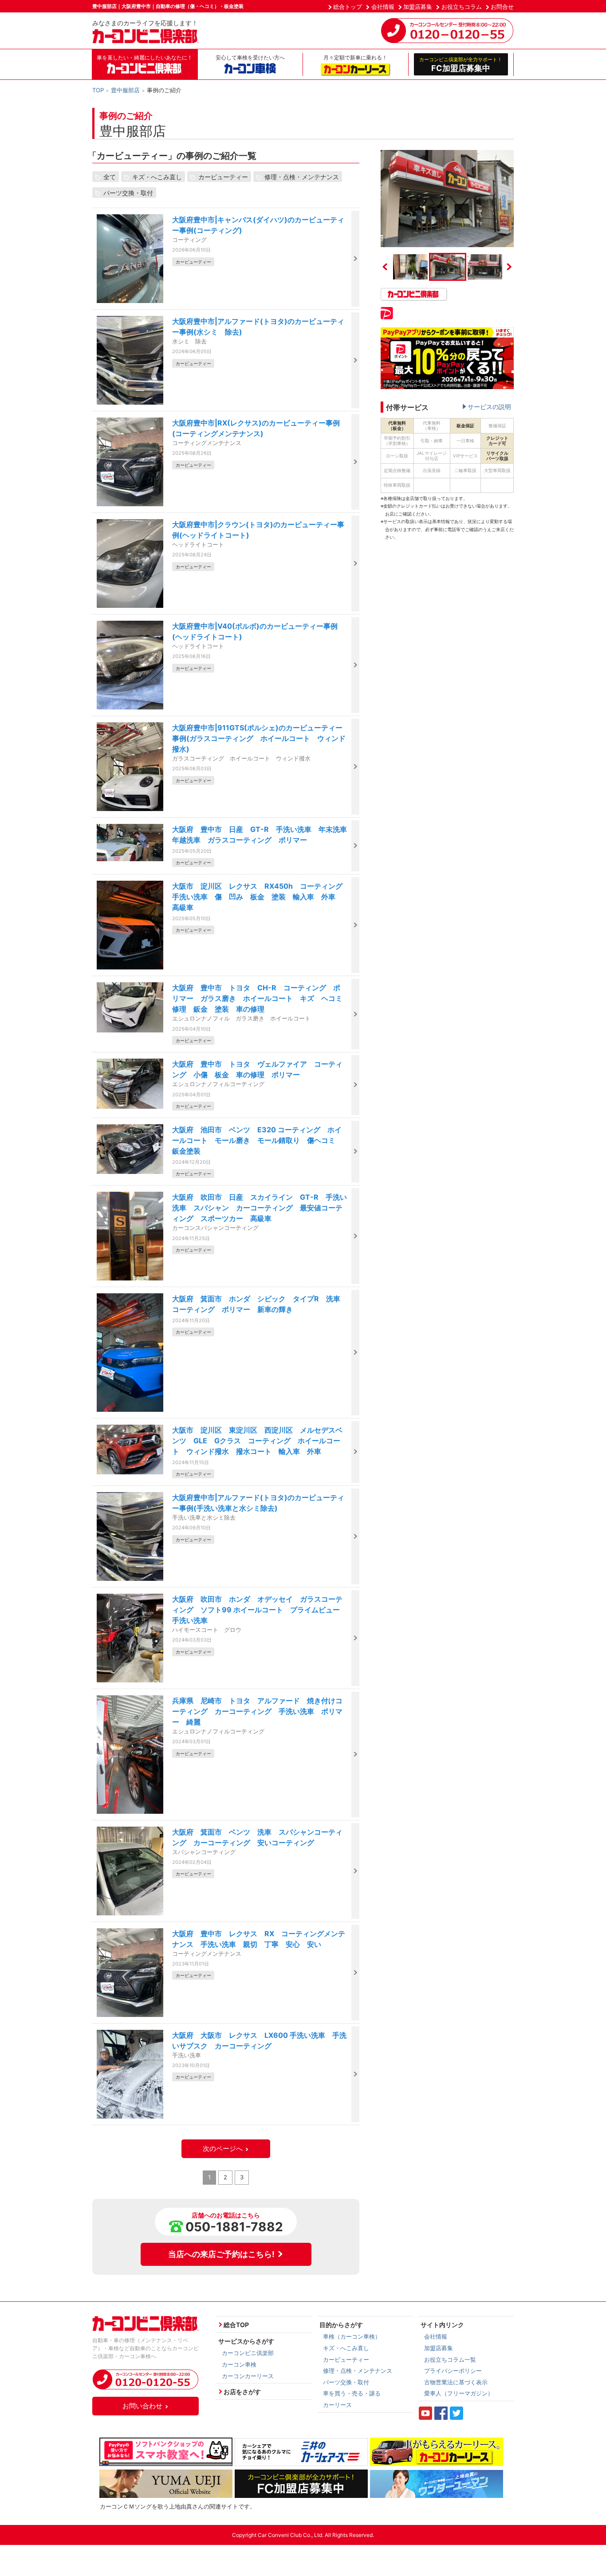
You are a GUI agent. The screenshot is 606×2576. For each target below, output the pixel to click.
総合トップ (348, 7)
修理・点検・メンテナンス (302, 177)
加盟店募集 (418, 7)
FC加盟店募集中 (461, 64)
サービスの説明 (489, 407)
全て (110, 177)
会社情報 (383, 7)
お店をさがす (242, 2392)
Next (509, 267)
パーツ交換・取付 (128, 193)
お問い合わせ (142, 2406)
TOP (98, 90)
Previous (385, 267)
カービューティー (223, 177)
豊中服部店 (125, 90)
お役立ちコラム (462, 7)
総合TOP (236, 2325)
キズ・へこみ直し (157, 177)
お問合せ (502, 7)
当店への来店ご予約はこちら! (221, 2254)
